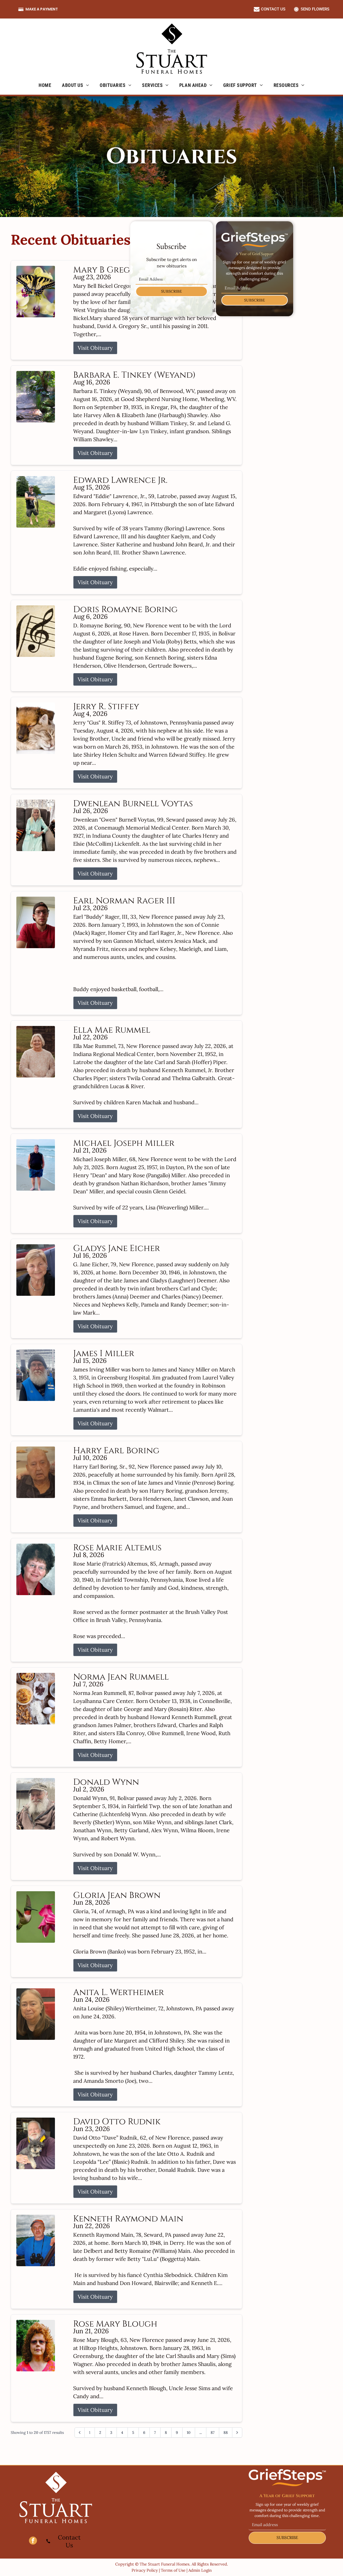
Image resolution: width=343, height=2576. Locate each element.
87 (213, 2433)
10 (189, 2433)
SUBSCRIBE (171, 291)
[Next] (237, 2433)
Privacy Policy (145, 2570)
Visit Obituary (95, 348)
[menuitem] (45, 85)
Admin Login (200, 2570)
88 (226, 2433)
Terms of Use (173, 2570)
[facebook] (33, 2541)
